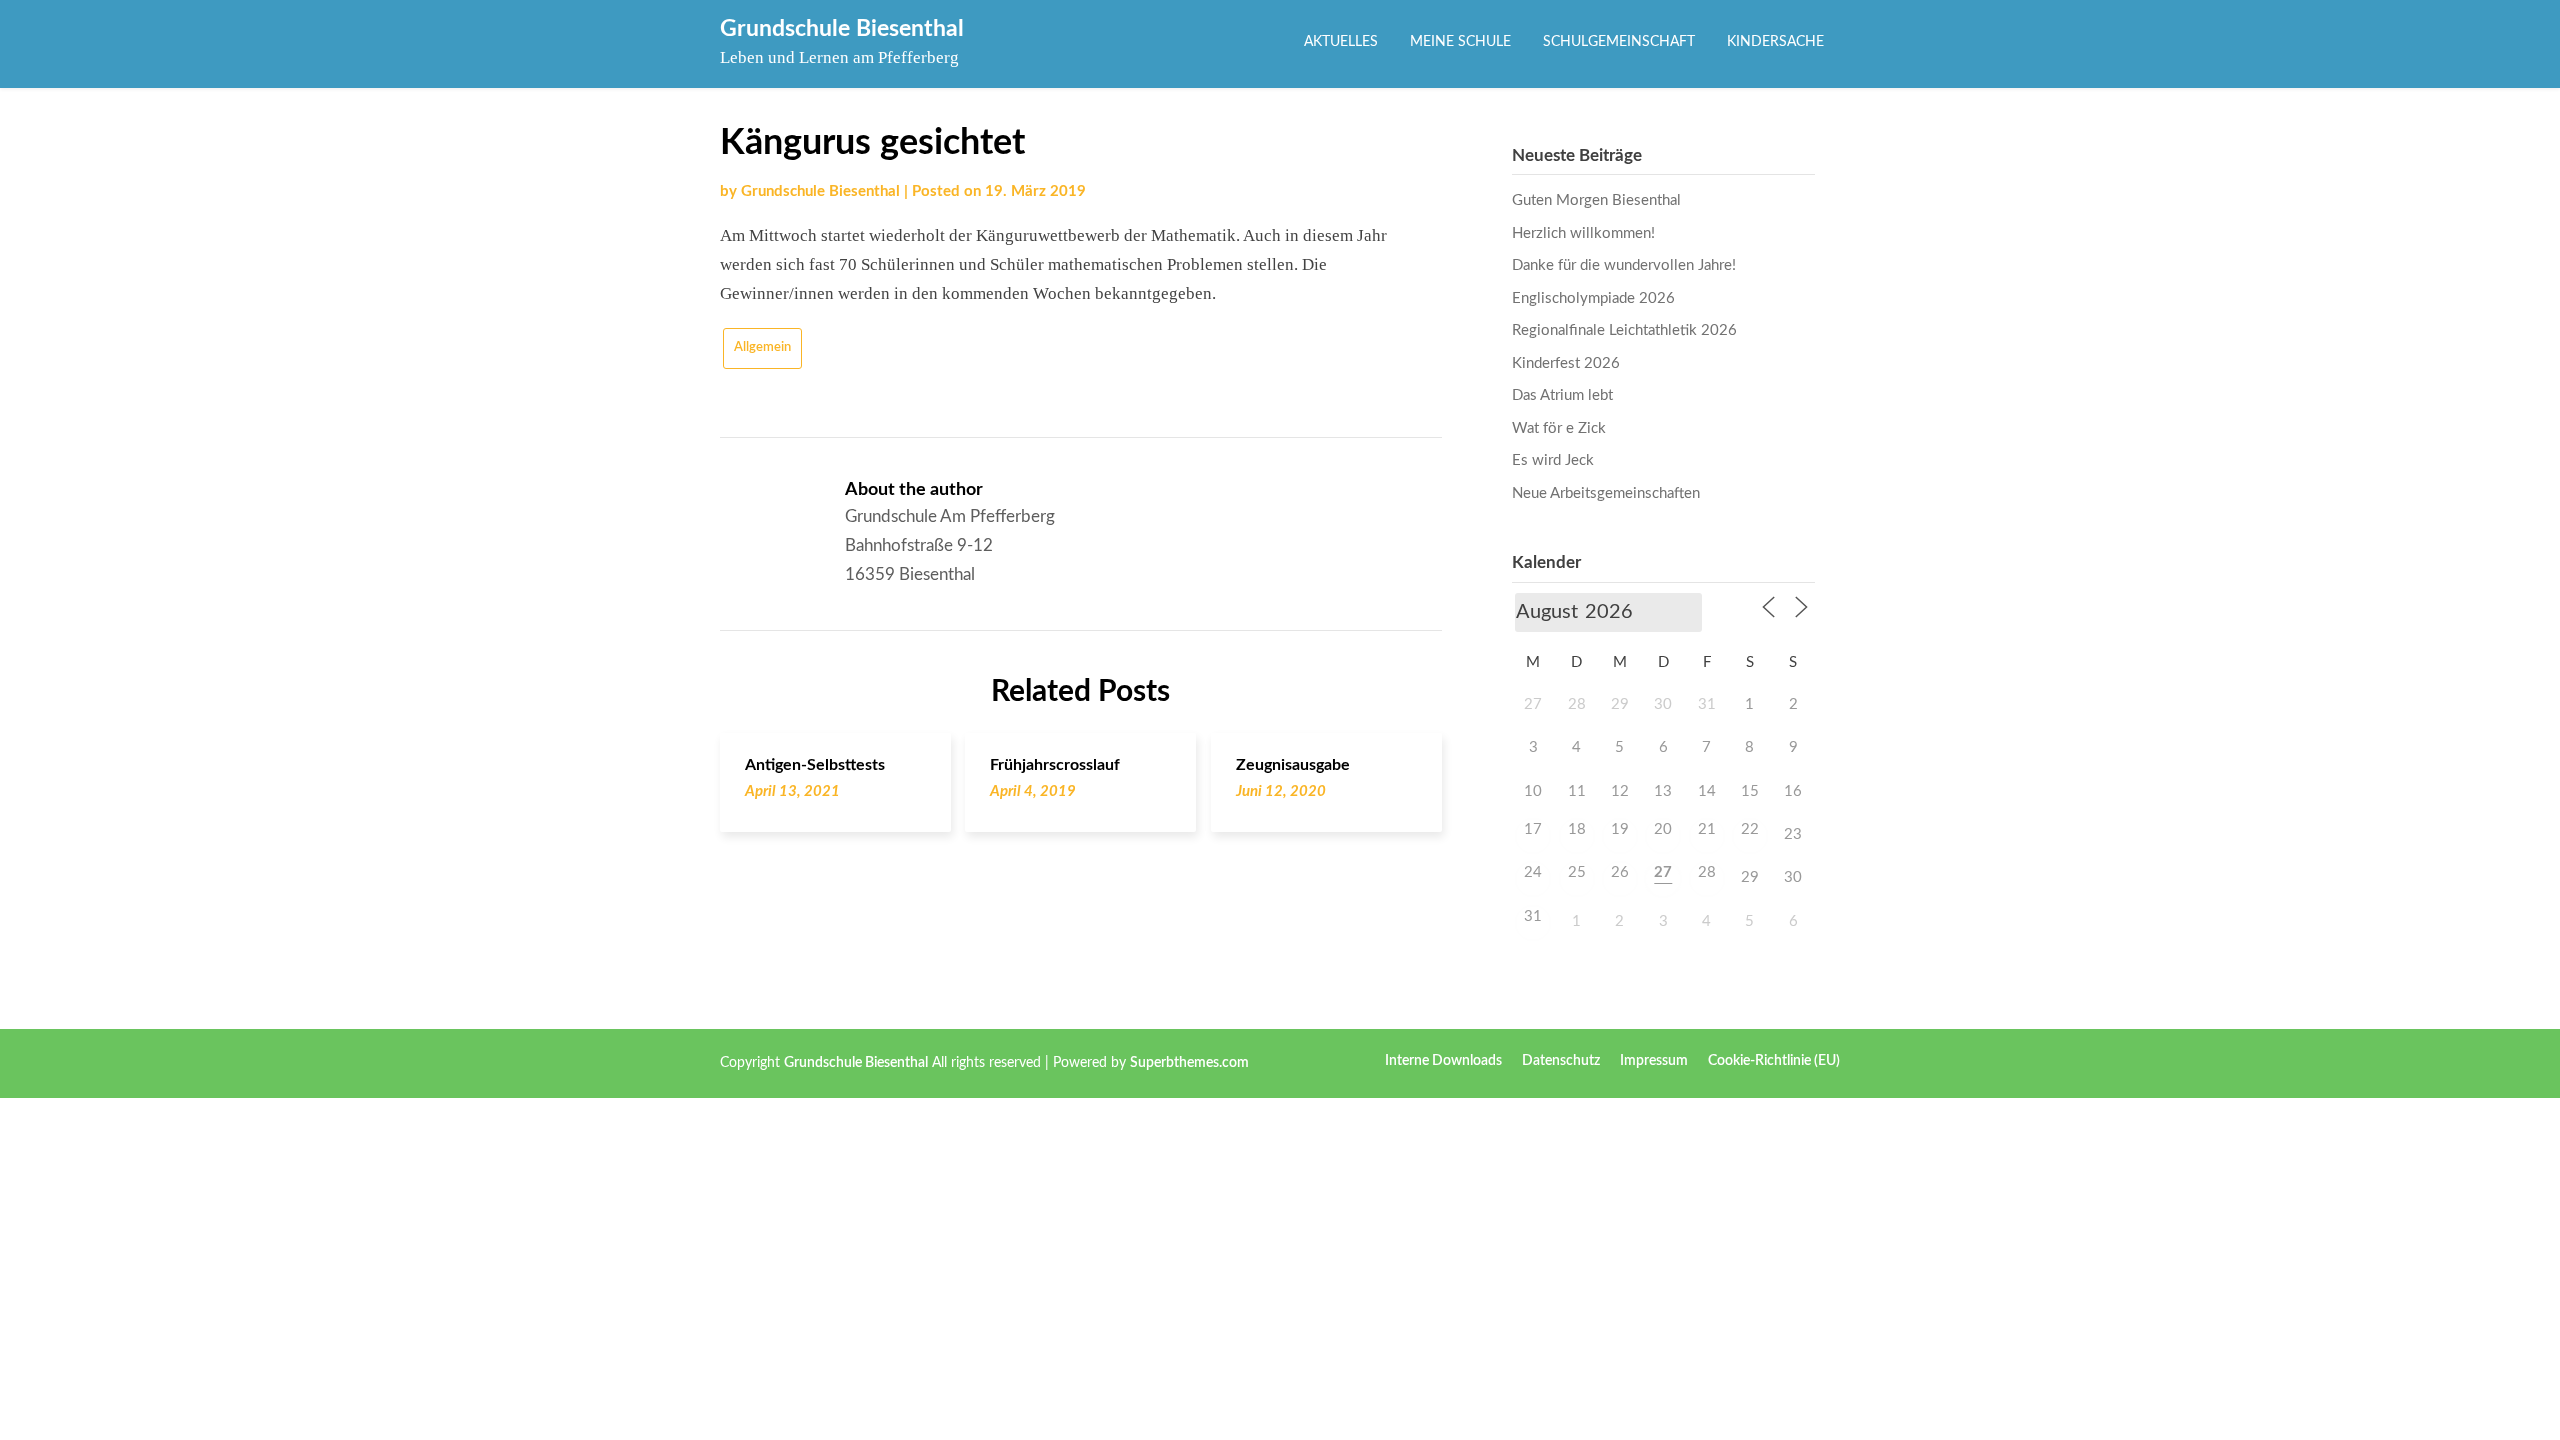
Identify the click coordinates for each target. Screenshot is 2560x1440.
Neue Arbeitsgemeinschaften (1606, 493)
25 (1577, 872)
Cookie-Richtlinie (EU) (1774, 1061)
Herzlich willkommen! (1583, 233)
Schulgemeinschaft (1619, 42)
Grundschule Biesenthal (842, 28)
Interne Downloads (1443, 1061)
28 (1707, 872)
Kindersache (1775, 42)
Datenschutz (1561, 1061)
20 (1663, 829)
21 (1707, 829)
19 (1620, 829)
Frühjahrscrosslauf (1055, 765)
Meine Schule (1460, 42)
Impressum (1654, 1061)
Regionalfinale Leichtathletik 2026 (1624, 330)
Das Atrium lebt (1562, 395)
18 (1577, 829)
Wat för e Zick (1559, 428)
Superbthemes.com (1189, 1063)
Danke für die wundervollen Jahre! (1624, 265)
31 (1533, 916)
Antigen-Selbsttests (815, 765)
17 (1533, 829)
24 (1533, 872)
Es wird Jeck (1553, 460)
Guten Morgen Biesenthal (1596, 200)
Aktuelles (1341, 42)
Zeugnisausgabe (1293, 765)
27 (1663, 872)
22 (1750, 829)
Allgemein (762, 347)
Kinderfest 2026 (1566, 363)
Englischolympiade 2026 (1593, 298)
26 (1620, 872)
